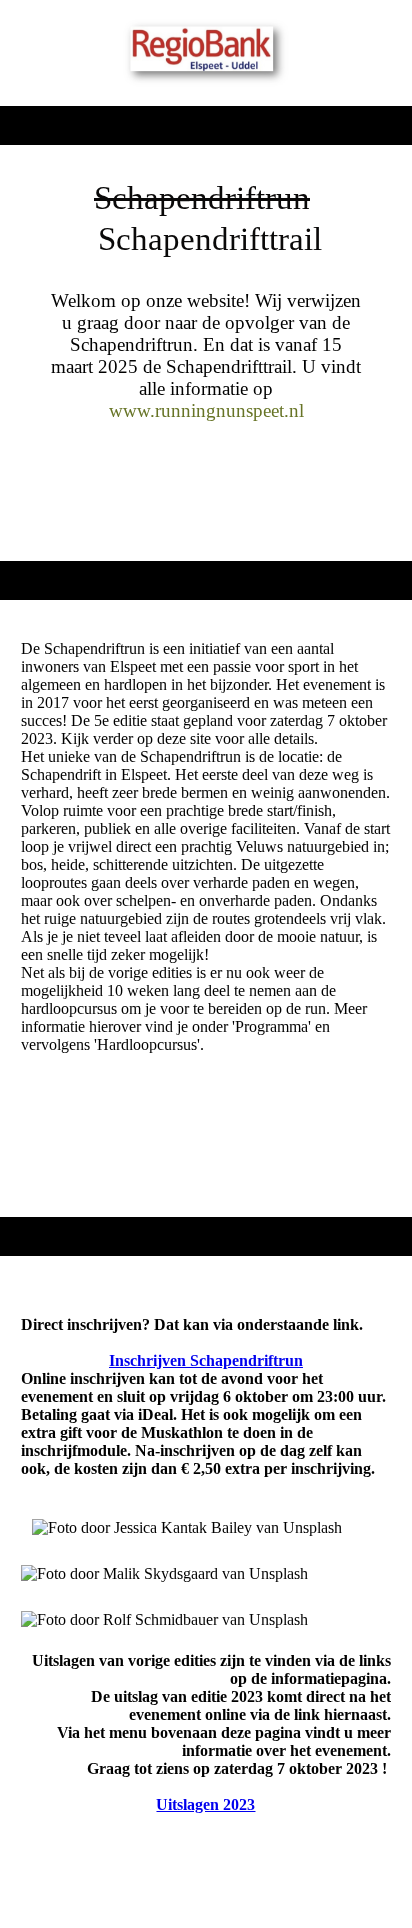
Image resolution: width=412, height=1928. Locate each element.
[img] (206, 53)
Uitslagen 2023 (205, 1804)
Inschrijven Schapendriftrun (206, 1360)
